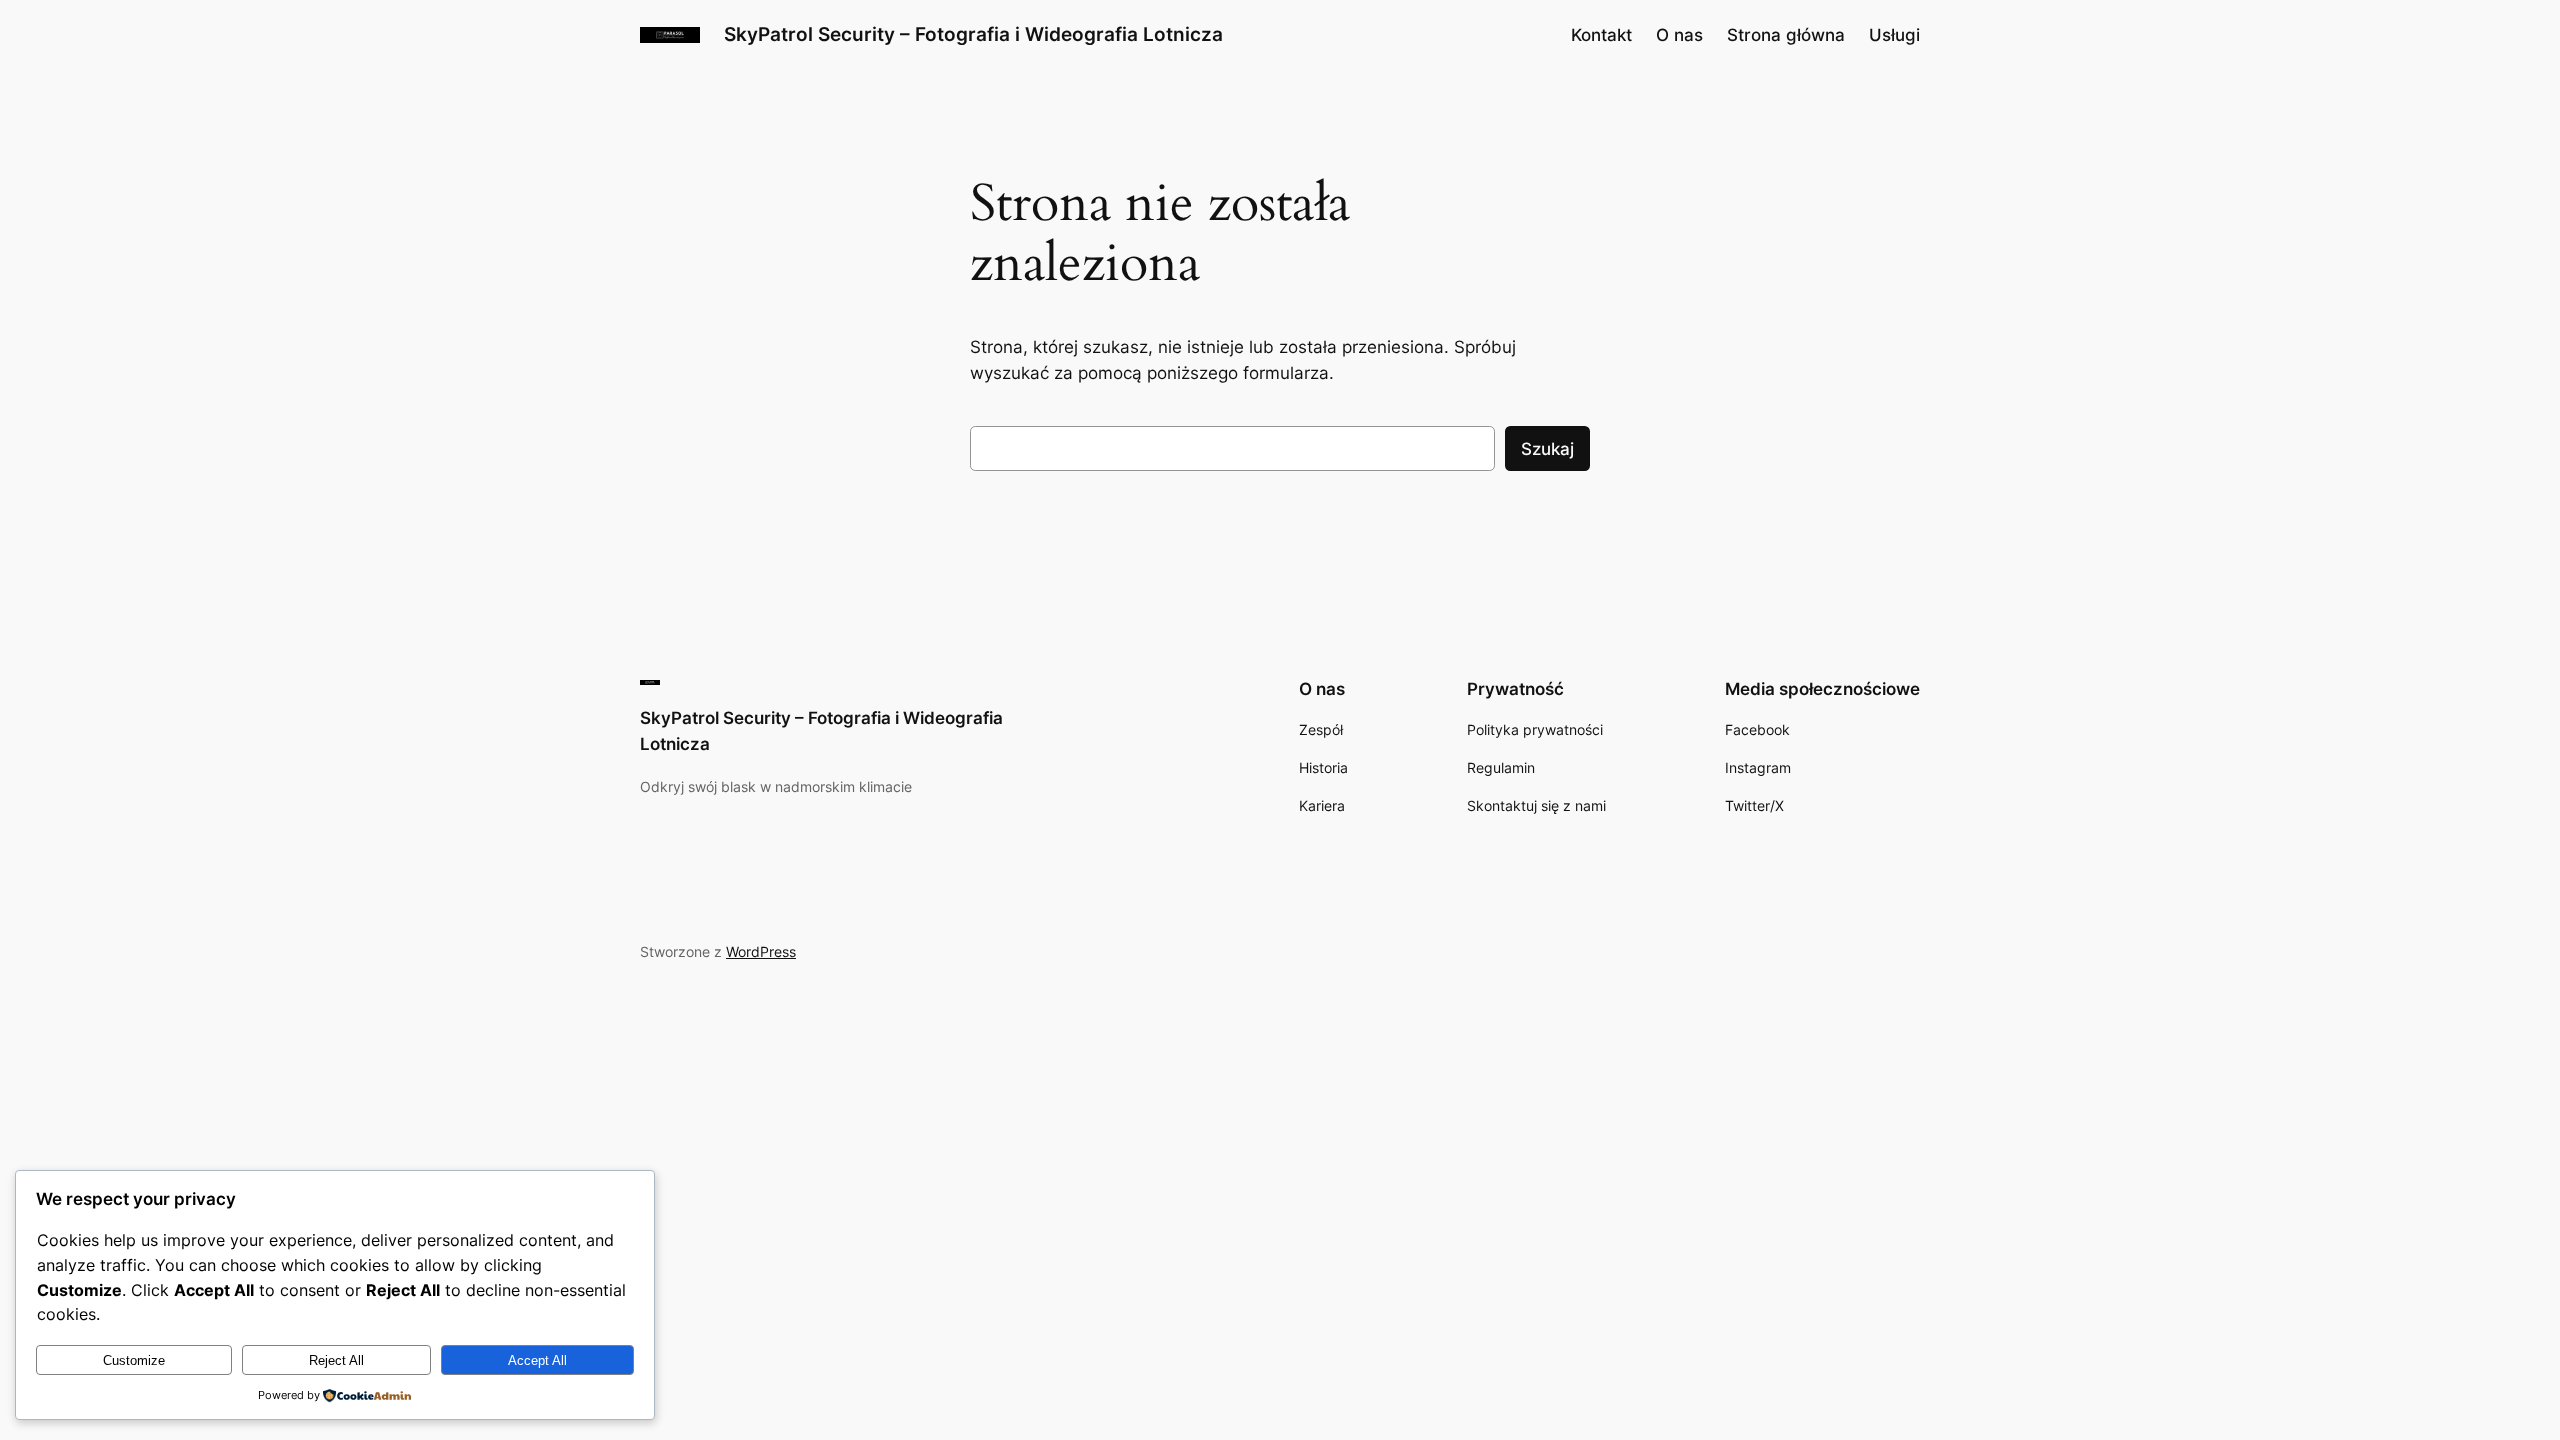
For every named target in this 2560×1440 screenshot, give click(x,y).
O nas (1679, 35)
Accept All (537, 1360)
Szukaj (1547, 449)
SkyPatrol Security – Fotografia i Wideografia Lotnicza (973, 34)
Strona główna (1786, 35)
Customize (134, 1360)
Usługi (1894, 35)
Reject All (336, 1360)
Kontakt (1601, 35)
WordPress (761, 951)
